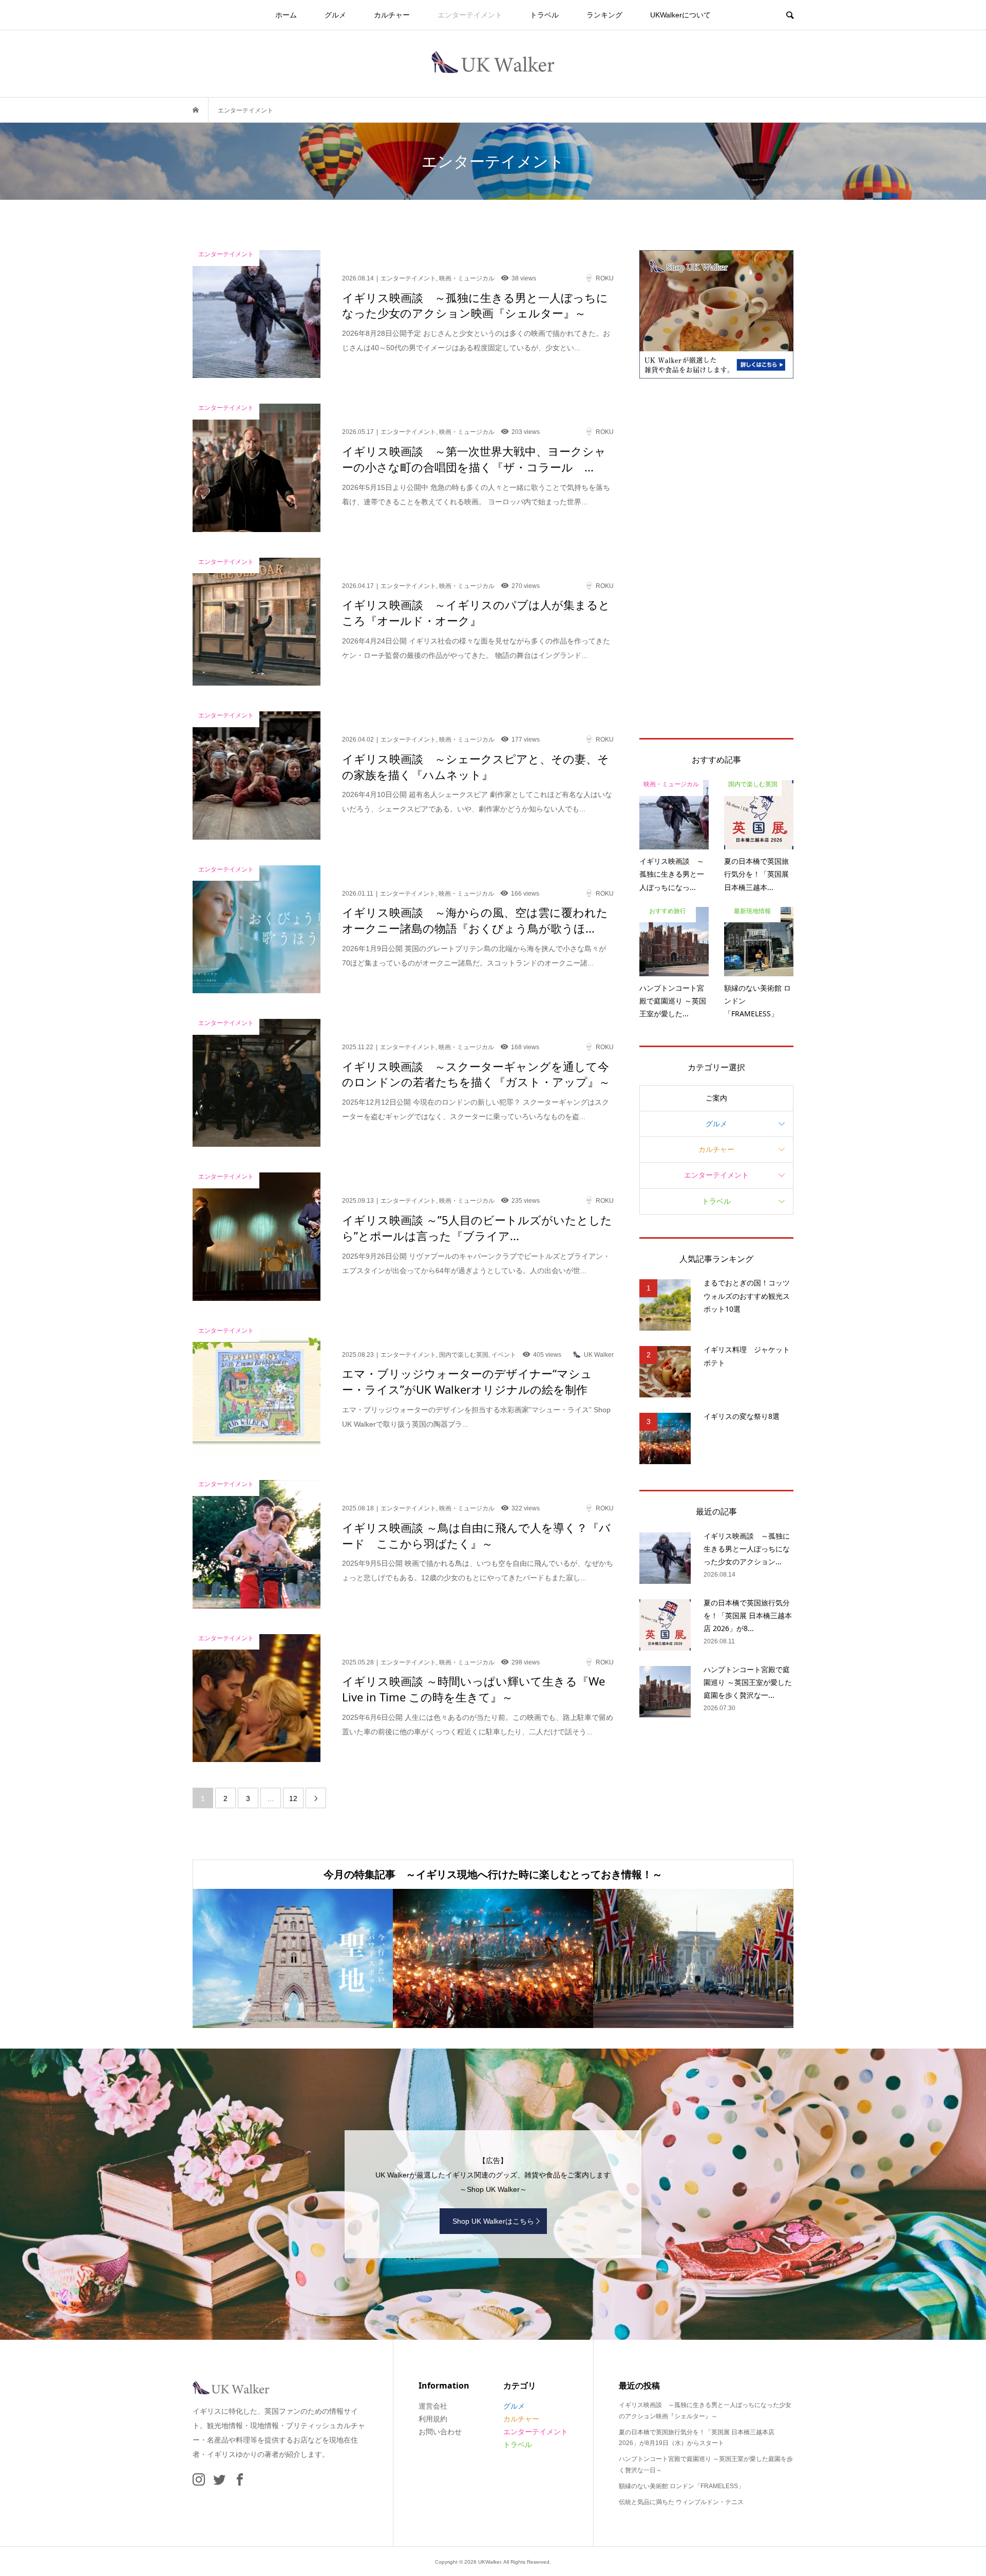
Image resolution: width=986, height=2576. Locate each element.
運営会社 (433, 2406)
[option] (293, 1958)
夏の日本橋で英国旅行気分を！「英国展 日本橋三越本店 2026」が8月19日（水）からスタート (697, 2438)
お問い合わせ (440, 2432)
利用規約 (433, 2419)
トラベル (544, 15)
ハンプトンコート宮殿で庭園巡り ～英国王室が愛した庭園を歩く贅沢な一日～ (706, 2465)
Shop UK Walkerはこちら (493, 2221)
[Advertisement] (716, 558)
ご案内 (716, 1098)
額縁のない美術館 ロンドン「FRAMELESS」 (681, 2486)
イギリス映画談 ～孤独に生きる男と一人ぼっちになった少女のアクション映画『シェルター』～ (705, 2411)
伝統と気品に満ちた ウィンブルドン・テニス (681, 2502)
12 (293, 1798)
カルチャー (392, 15)
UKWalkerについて (680, 15)
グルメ (335, 15)
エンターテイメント (470, 15)
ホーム (286, 15)
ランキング (604, 15)
